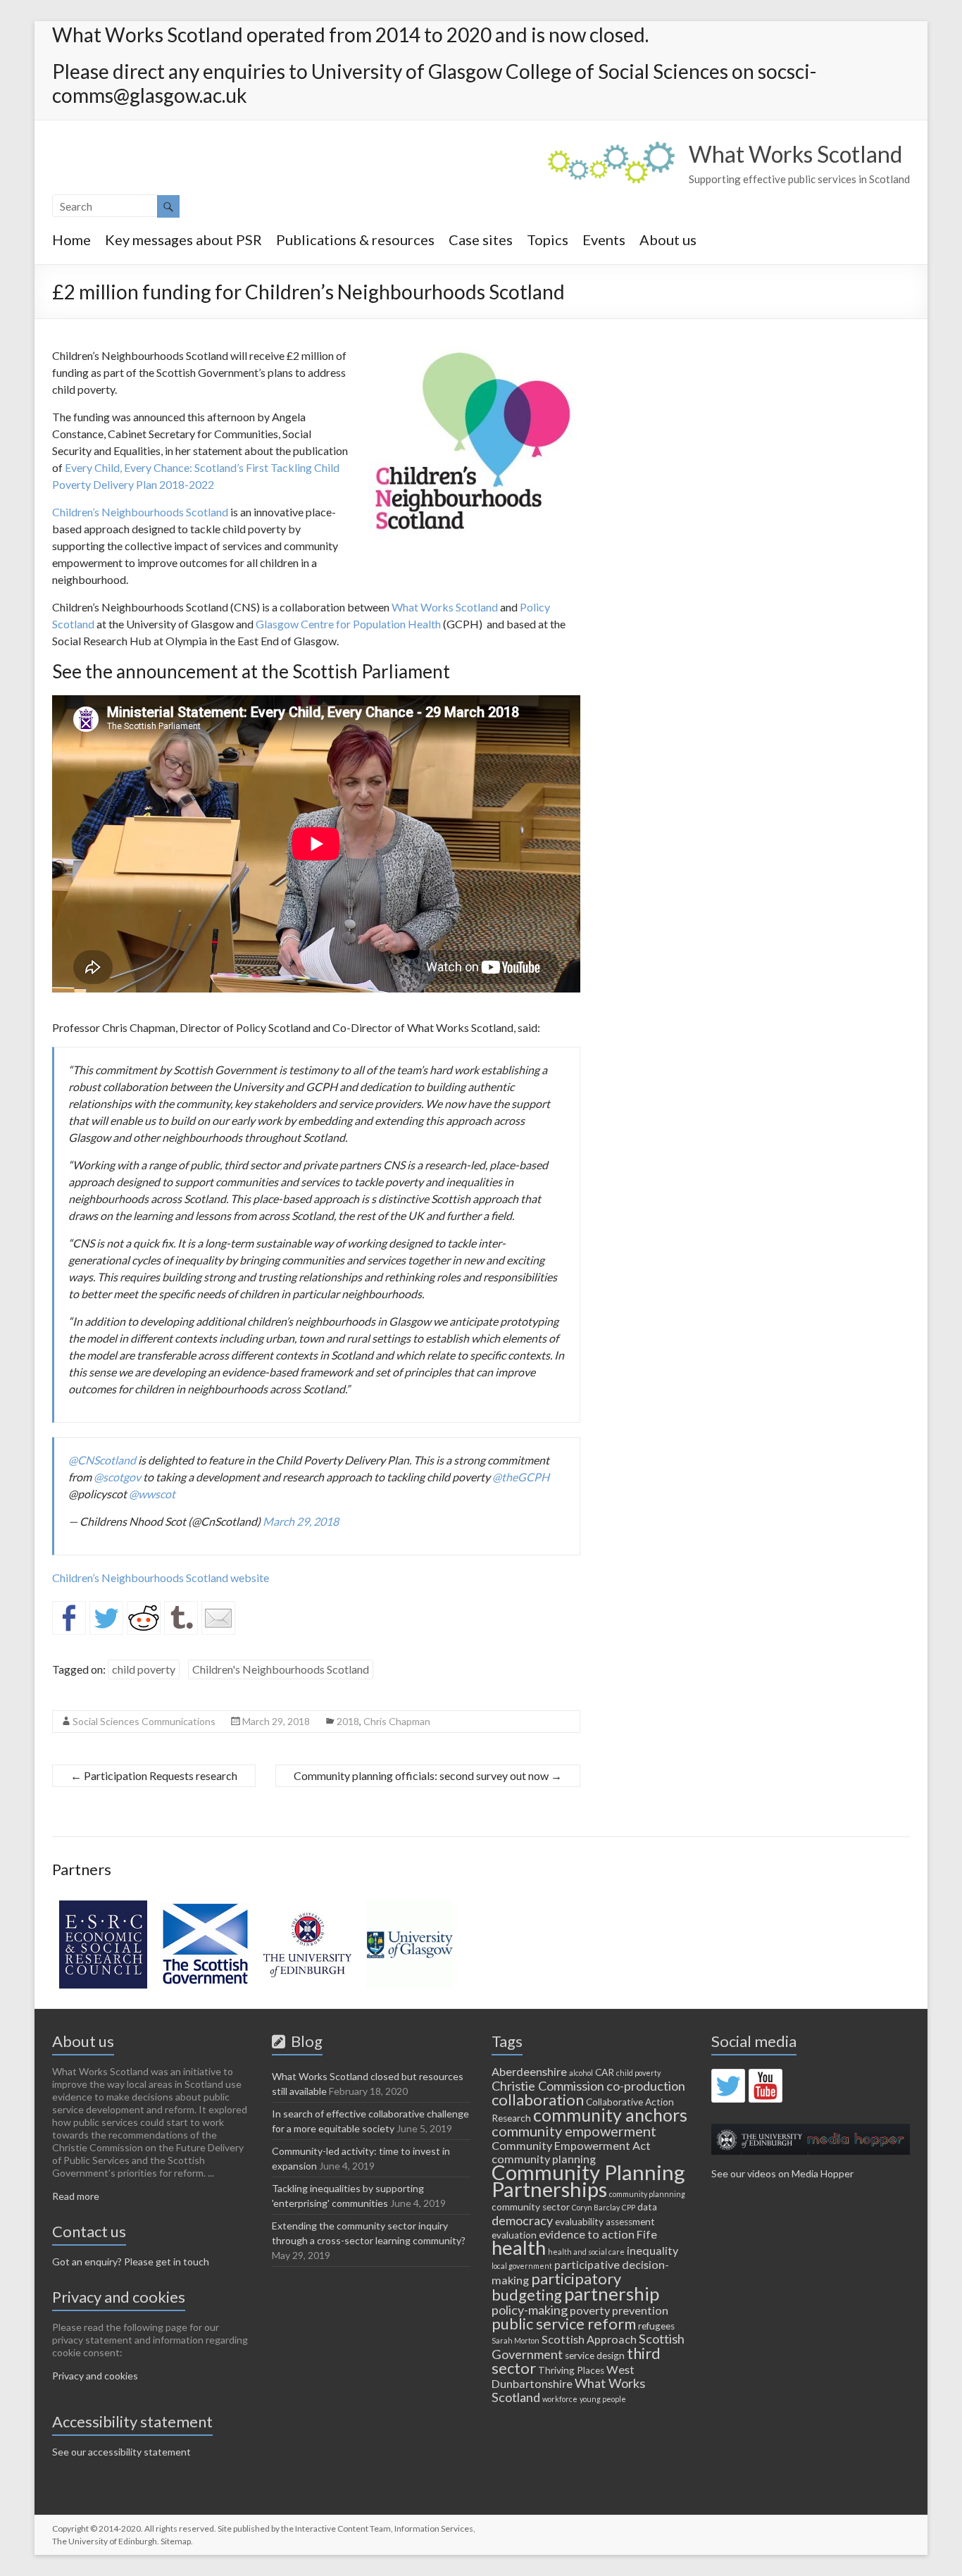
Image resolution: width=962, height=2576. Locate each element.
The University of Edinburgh (105, 2541)
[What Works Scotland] (611, 148)
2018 (348, 1721)
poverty (590, 2310)
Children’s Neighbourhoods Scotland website (161, 1578)
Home (71, 239)
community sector (531, 2207)
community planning (544, 2159)
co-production (646, 2086)
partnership (612, 2294)
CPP (629, 2207)
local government (522, 2266)
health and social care (586, 2252)
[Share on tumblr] (181, 1618)
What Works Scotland (795, 154)
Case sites (481, 239)
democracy (522, 2220)
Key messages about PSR (183, 239)
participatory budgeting (556, 2286)
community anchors (610, 2115)
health (519, 2247)
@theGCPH (521, 1477)
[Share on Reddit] (144, 1618)
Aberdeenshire (529, 2071)
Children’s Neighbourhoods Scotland (140, 512)
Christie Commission (548, 2086)
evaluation (514, 2235)
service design (595, 2356)
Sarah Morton (516, 2340)
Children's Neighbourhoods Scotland (281, 1669)
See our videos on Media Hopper (782, 2173)
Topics (548, 239)
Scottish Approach (589, 2339)
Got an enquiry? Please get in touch (131, 2261)
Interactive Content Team (343, 2528)
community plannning (647, 2194)
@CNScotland (102, 1460)
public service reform (564, 2323)
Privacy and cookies (95, 2376)
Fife (647, 2234)
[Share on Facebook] (69, 1618)
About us (668, 239)
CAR (605, 2072)
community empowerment (574, 2131)
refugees (656, 2326)
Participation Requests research (154, 1775)
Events (604, 239)
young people (603, 2399)
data (647, 2207)
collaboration (538, 2099)
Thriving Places (571, 2370)
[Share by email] (218, 1618)
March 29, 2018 (301, 1521)
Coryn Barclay (596, 2207)
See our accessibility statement (121, 2452)
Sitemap (176, 2541)
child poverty (144, 1669)
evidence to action (587, 2234)
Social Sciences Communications (144, 1721)
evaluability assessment (605, 2222)
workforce (560, 2399)
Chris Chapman (397, 1721)
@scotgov (117, 1477)
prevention (640, 2310)
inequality (652, 2250)
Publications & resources (355, 239)
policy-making (530, 2310)
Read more (76, 2196)
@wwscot (152, 1494)
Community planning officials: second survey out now (428, 1775)
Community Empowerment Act (571, 2145)
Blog (304, 2041)
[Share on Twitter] (106, 1618)
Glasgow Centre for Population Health (348, 624)
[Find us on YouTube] (766, 2086)
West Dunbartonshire (563, 2376)
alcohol (581, 2073)
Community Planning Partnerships (588, 2180)
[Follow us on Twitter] (728, 2086)
